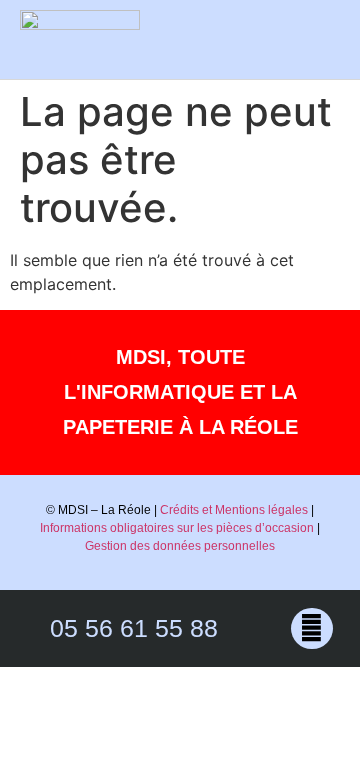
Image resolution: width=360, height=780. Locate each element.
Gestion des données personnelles (180, 546)
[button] (319, 39)
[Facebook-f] (311, 628)
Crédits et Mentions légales (234, 510)
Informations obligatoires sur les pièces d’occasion (177, 528)
